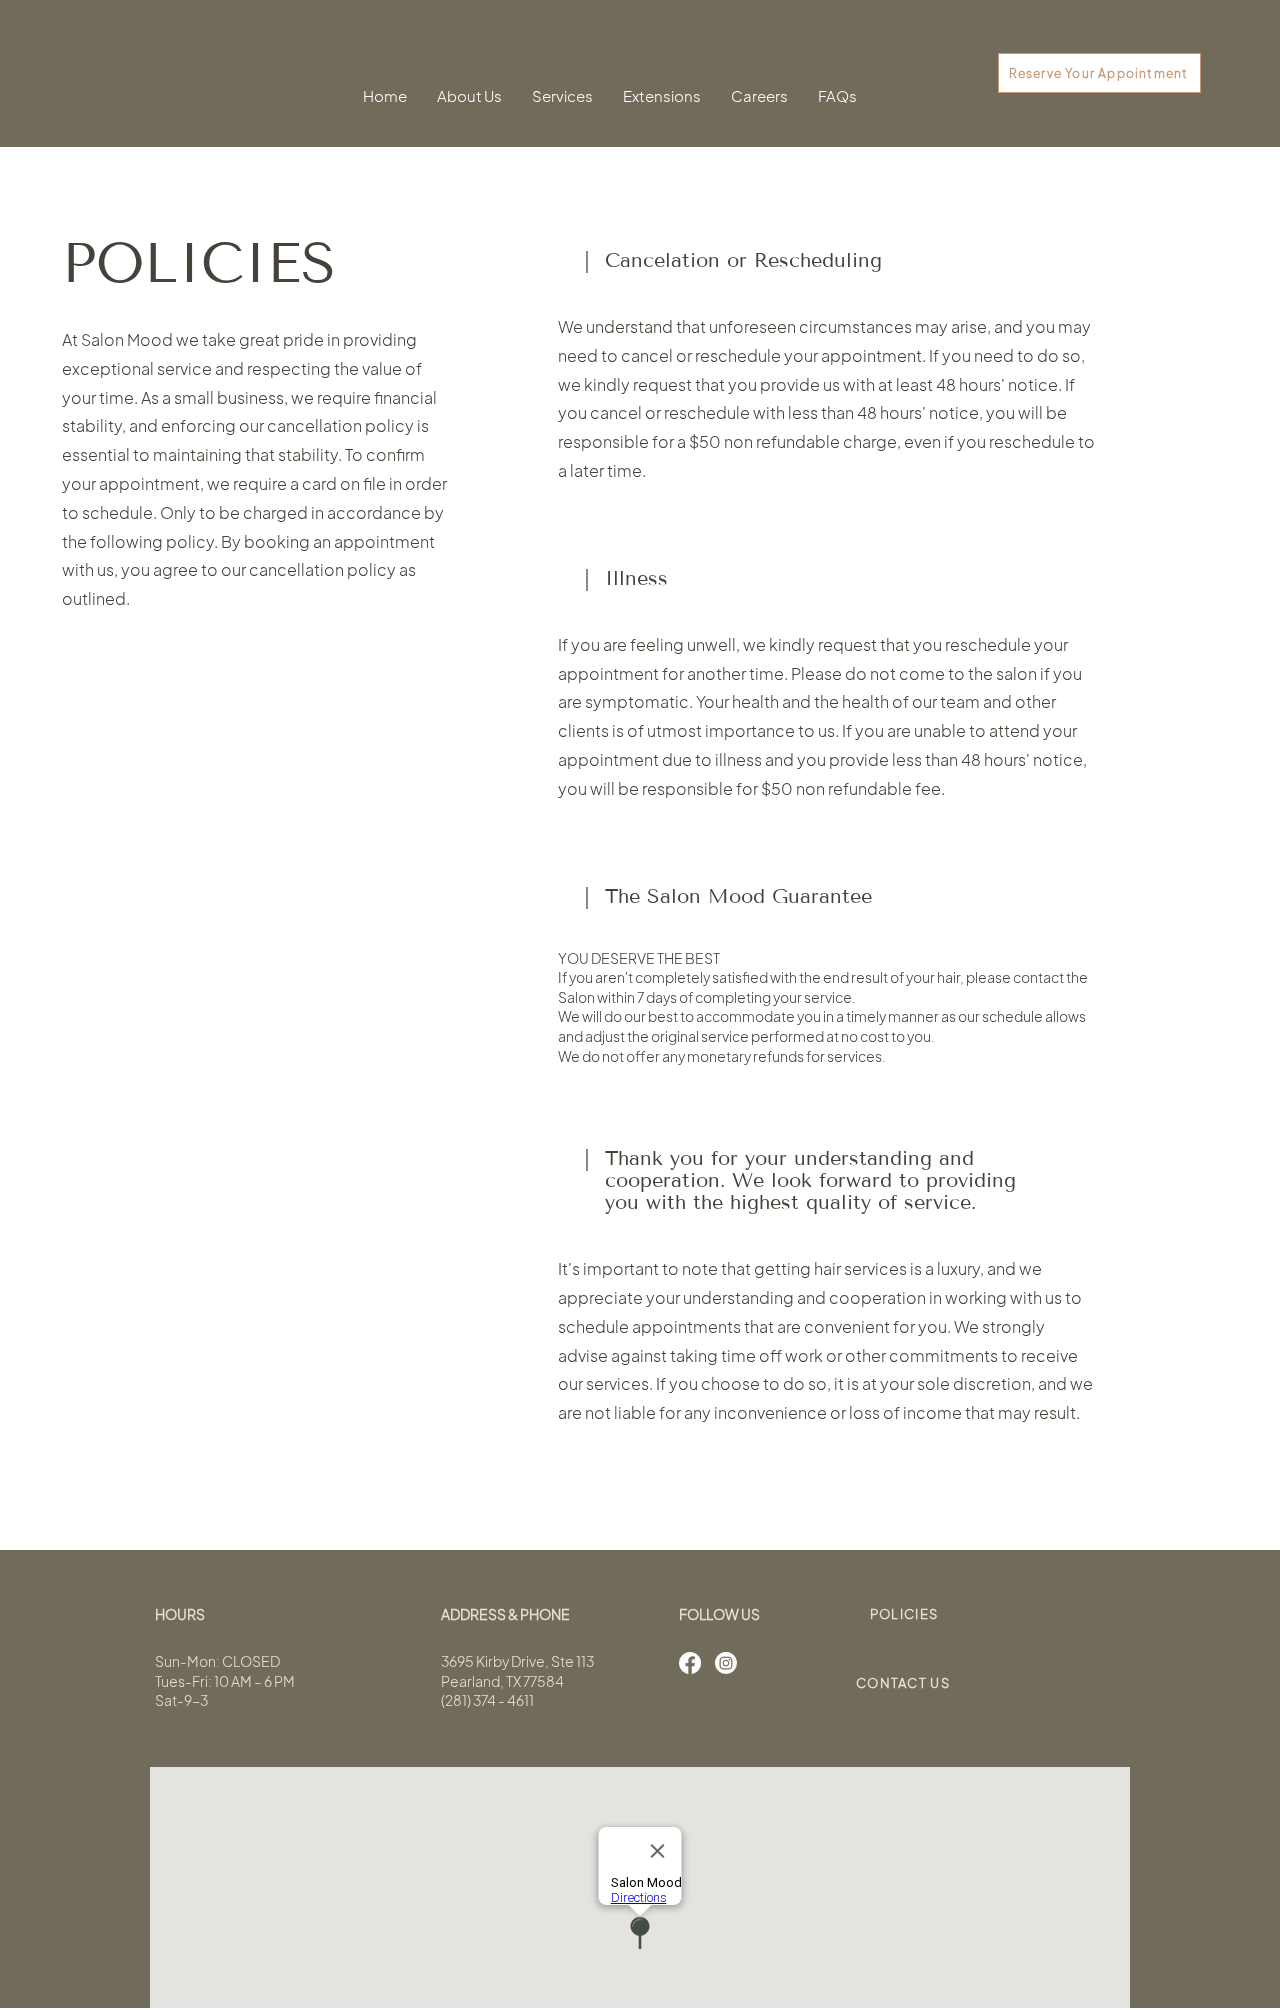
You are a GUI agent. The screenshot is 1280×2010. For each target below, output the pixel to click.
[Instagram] (726, 1663)
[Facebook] (690, 1663)
